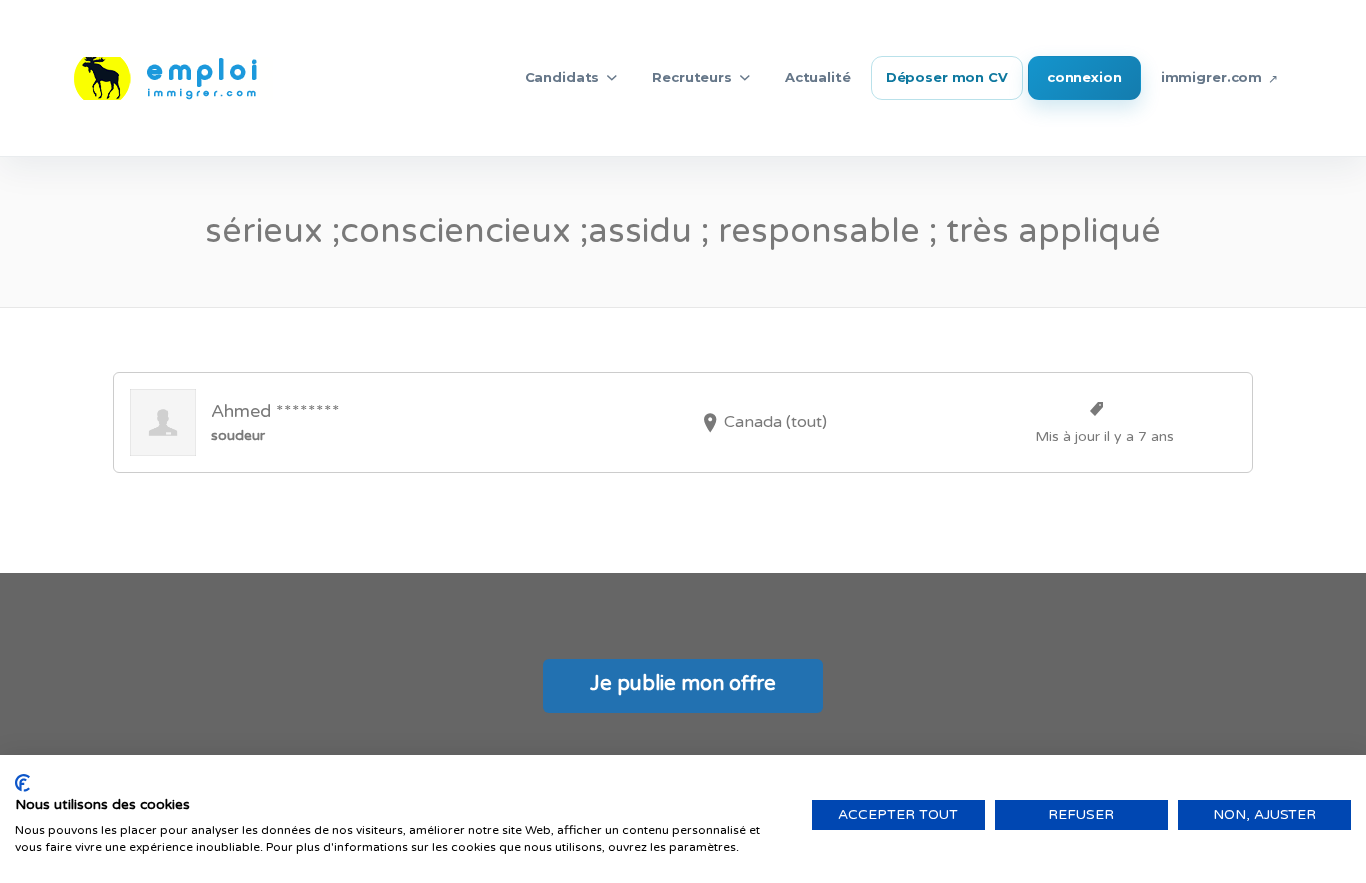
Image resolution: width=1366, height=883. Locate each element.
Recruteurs (692, 77)
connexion (1084, 77)
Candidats (562, 77)
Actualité (818, 77)
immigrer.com (1211, 77)
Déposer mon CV (947, 77)
